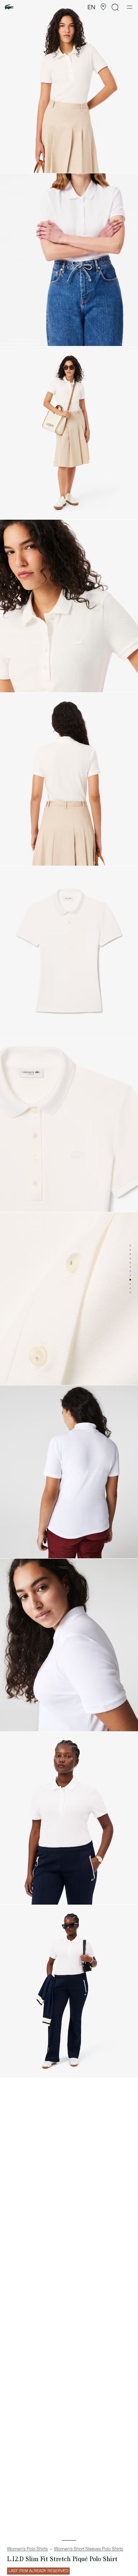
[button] (103, 7)
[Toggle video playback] (12, 337)
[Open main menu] (130, 7)
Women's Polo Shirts (27, 2549)
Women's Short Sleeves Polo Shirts (89, 2549)
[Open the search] (115, 7)
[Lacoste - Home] (9, 7)
